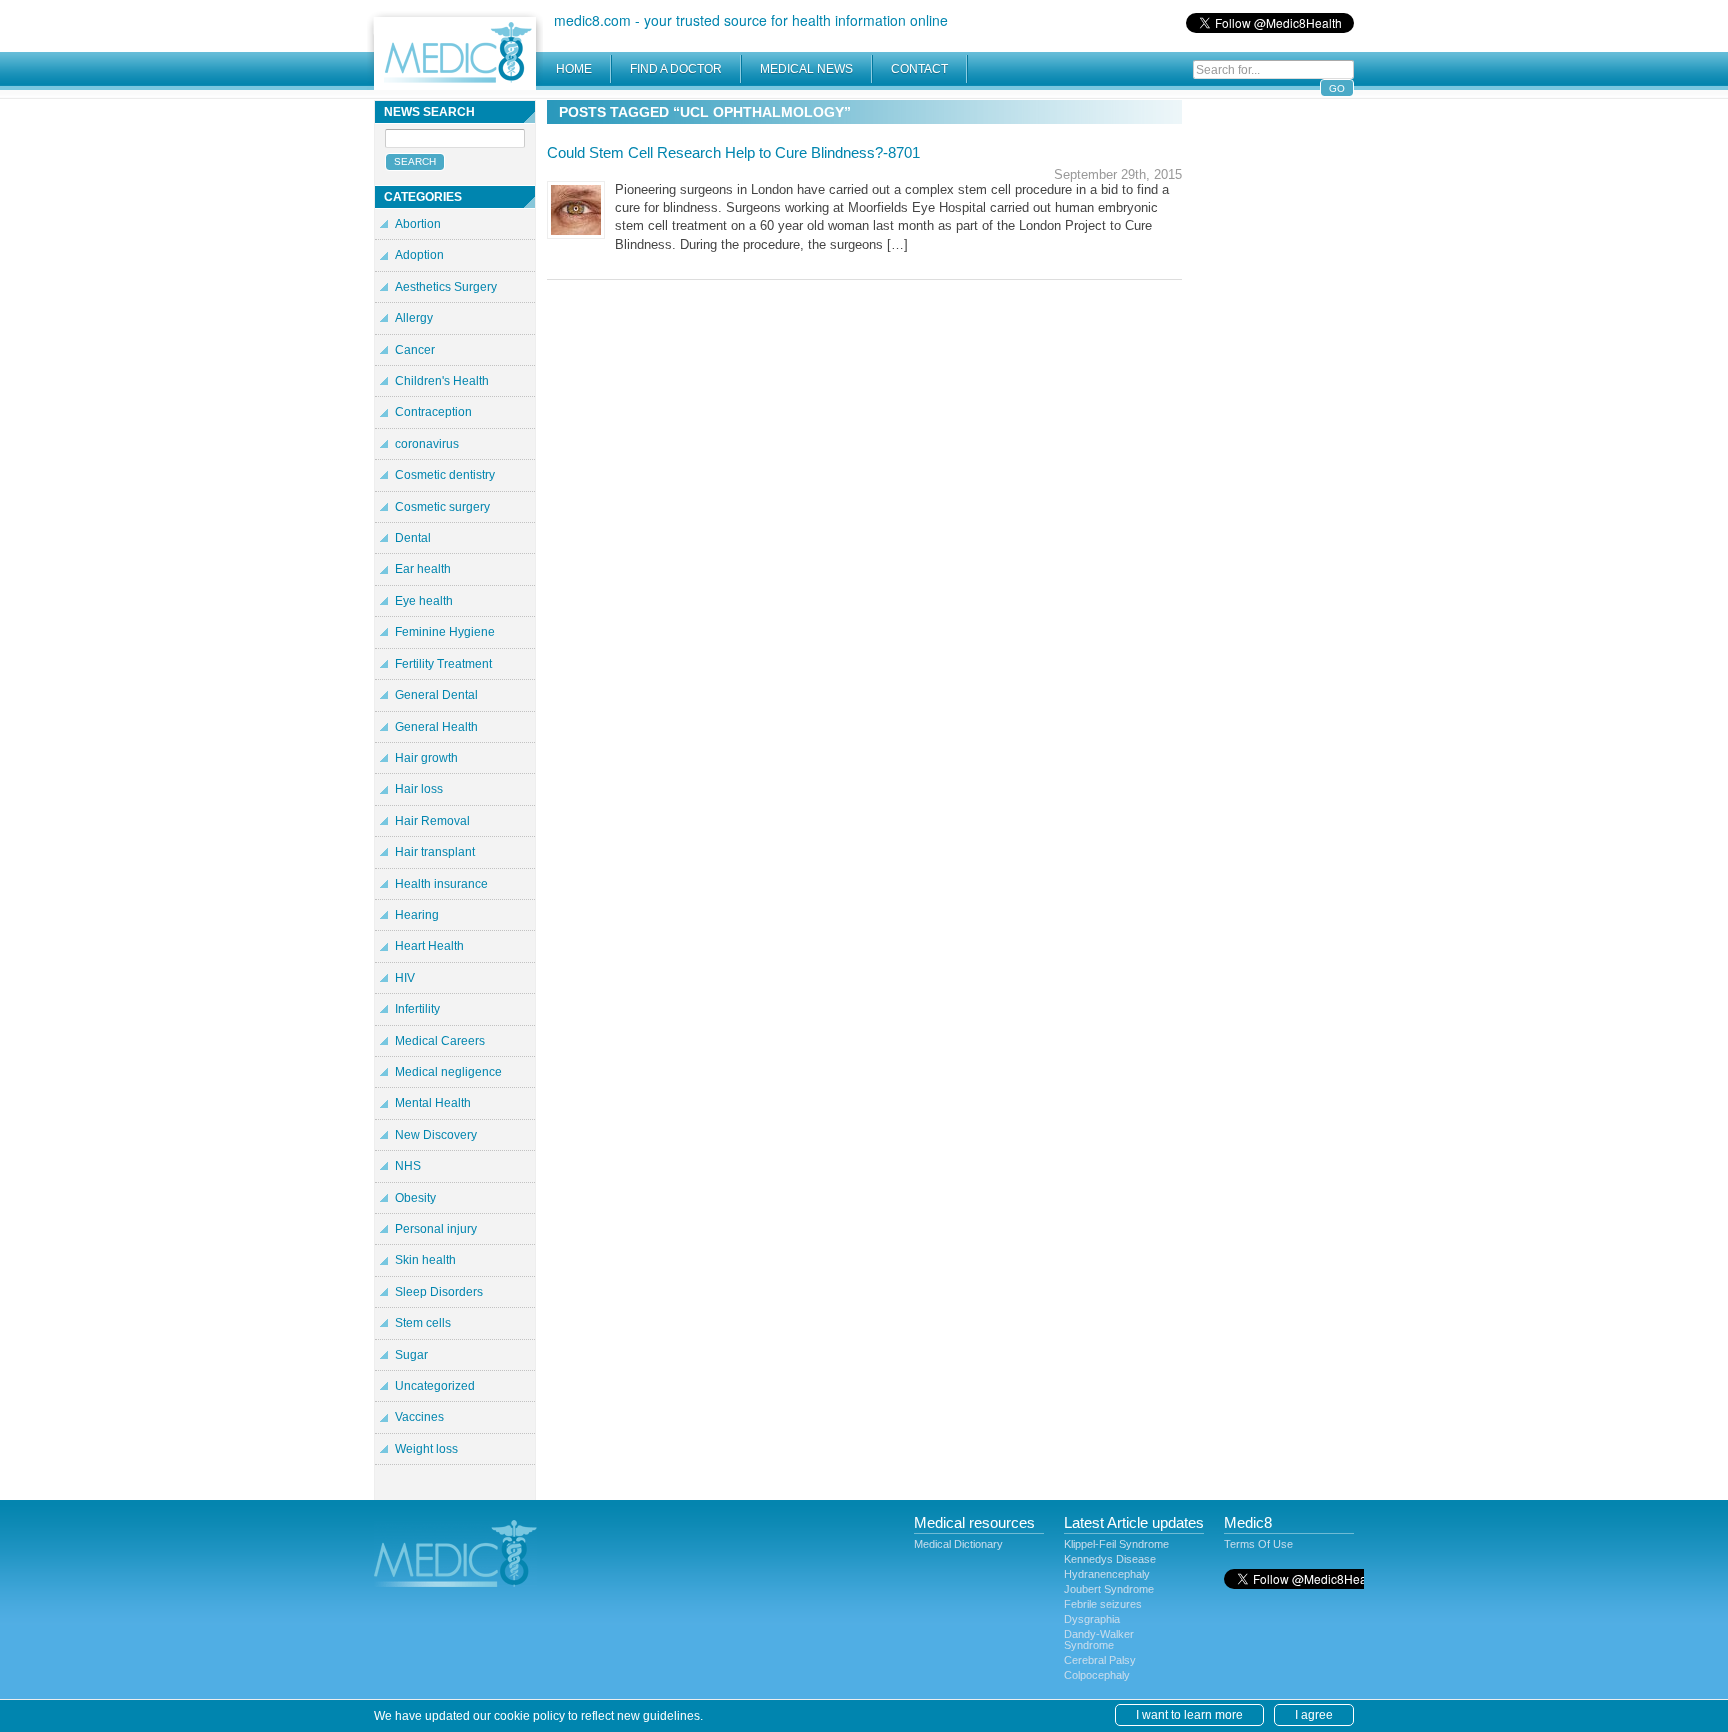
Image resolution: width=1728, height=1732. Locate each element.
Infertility (417, 1009)
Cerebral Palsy (1100, 1660)
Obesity (415, 1198)
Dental (413, 538)
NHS (408, 1166)
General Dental (436, 695)
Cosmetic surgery (442, 507)
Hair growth (426, 758)
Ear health (423, 569)
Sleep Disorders (439, 1292)
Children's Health (442, 381)
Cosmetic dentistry (445, 475)
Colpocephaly (1097, 1675)
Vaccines (419, 1417)
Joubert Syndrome (1109, 1589)
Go (1337, 88)
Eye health (424, 601)
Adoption (419, 255)
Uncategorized (435, 1386)
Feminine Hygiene (445, 632)
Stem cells (423, 1323)
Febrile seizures (1103, 1604)
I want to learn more (1189, 1715)
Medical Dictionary (958, 1544)
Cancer (415, 350)
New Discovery (436, 1135)
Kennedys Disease (1110, 1559)
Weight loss (426, 1449)
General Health (436, 727)
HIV (405, 978)
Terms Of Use (1258, 1544)
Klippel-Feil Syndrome (1116, 1544)
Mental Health (433, 1103)
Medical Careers (440, 1041)
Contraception (433, 412)
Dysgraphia (1092, 1619)
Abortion (418, 224)
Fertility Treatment (443, 664)
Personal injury (436, 1229)
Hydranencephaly (1107, 1574)
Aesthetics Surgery (446, 287)
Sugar (411, 1355)
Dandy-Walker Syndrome (1099, 1639)
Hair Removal (432, 821)
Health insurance (441, 884)
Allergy (414, 318)
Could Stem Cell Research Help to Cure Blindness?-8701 (733, 152)
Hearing (417, 915)
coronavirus (427, 444)
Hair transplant (435, 852)
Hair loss (419, 789)
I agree (1314, 1715)
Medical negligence (448, 1072)
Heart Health (429, 946)
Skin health (425, 1260)
